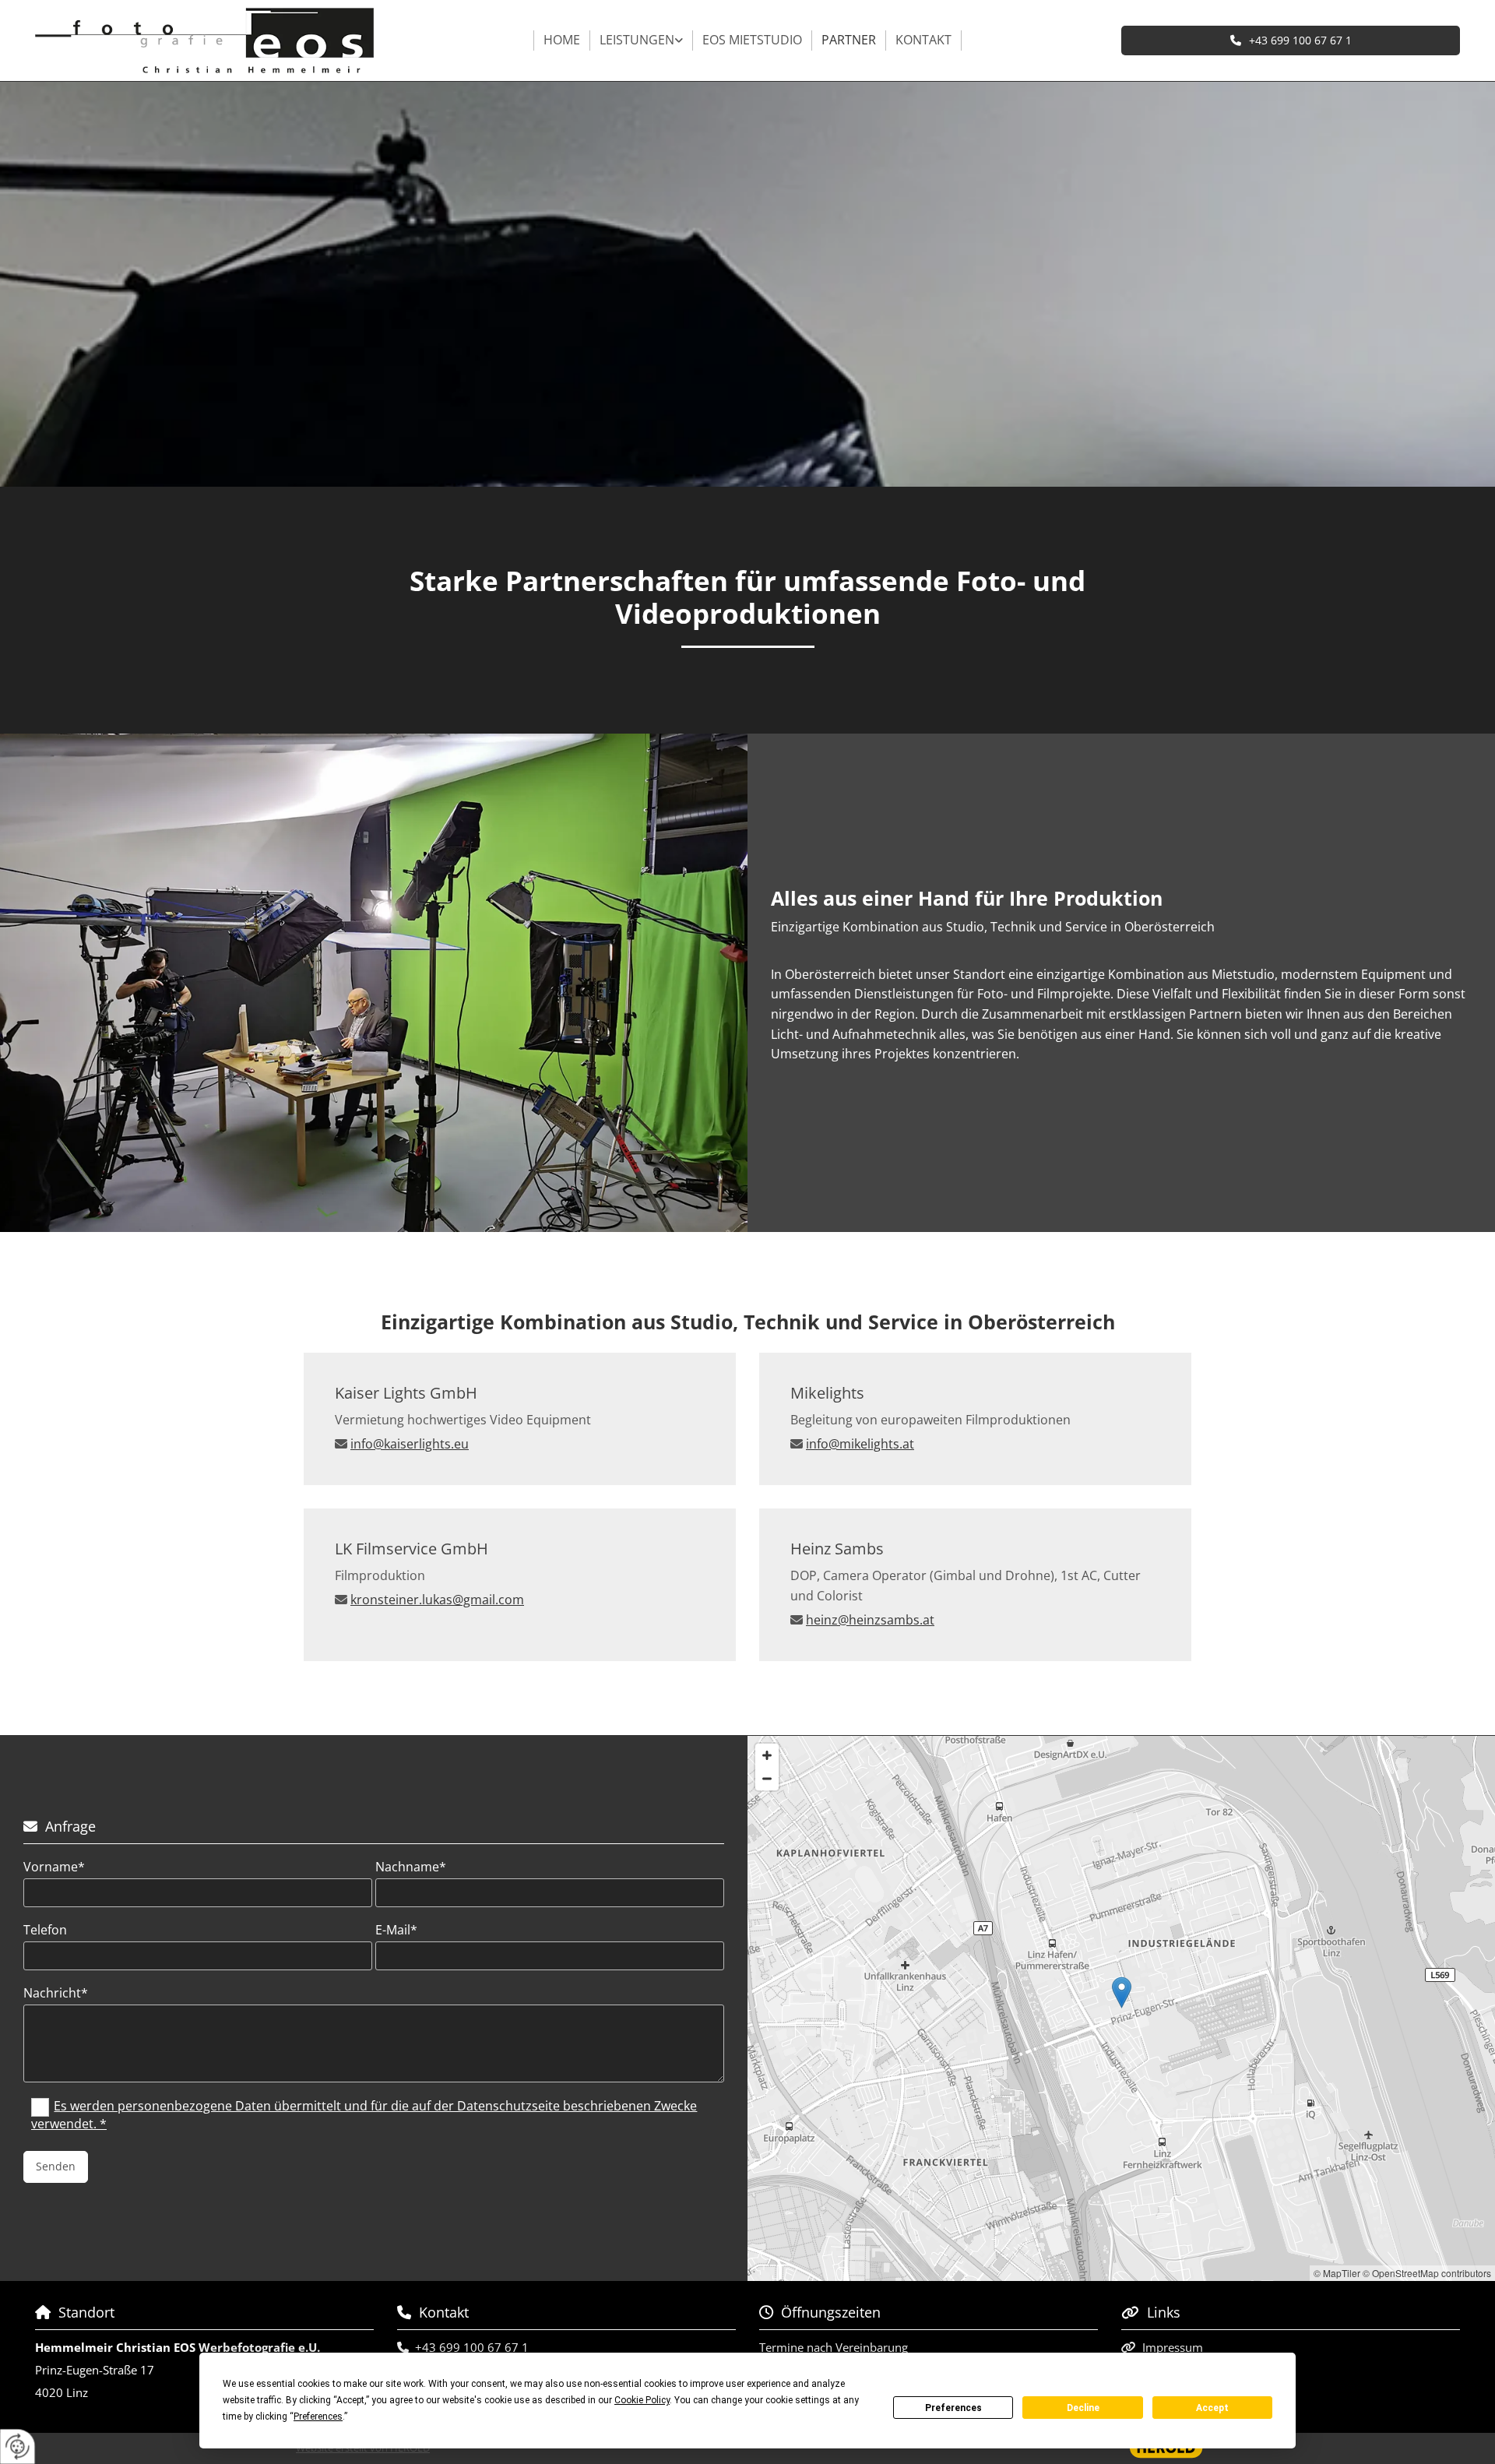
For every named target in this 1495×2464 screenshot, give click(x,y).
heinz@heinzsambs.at (870, 1620)
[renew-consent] (18, 2446)
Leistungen (637, 40)
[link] (642, 40)
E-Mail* (396, 1930)
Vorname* (54, 1867)
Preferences (953, 2408)
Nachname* (411, 1867)
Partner (849, 40)
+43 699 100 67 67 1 (472, 2347)
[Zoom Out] (767, 1779)
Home (562, 40)
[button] (1291, 40)
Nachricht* (56, 1993)
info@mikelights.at (860, 1444)
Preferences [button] (318, 2416)
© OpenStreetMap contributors (1427, 2273)
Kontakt (923, 40)
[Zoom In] (767, 1755)
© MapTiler (1337, 2273)
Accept (1212, 2408)
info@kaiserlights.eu (410, 1444)
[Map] (1121, 2008)
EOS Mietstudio (752, 40)
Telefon (45, 1930)
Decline (1083, 2408)
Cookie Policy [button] (642, 2400)
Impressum (1173, 2347)
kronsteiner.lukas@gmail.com (437, 1600)
